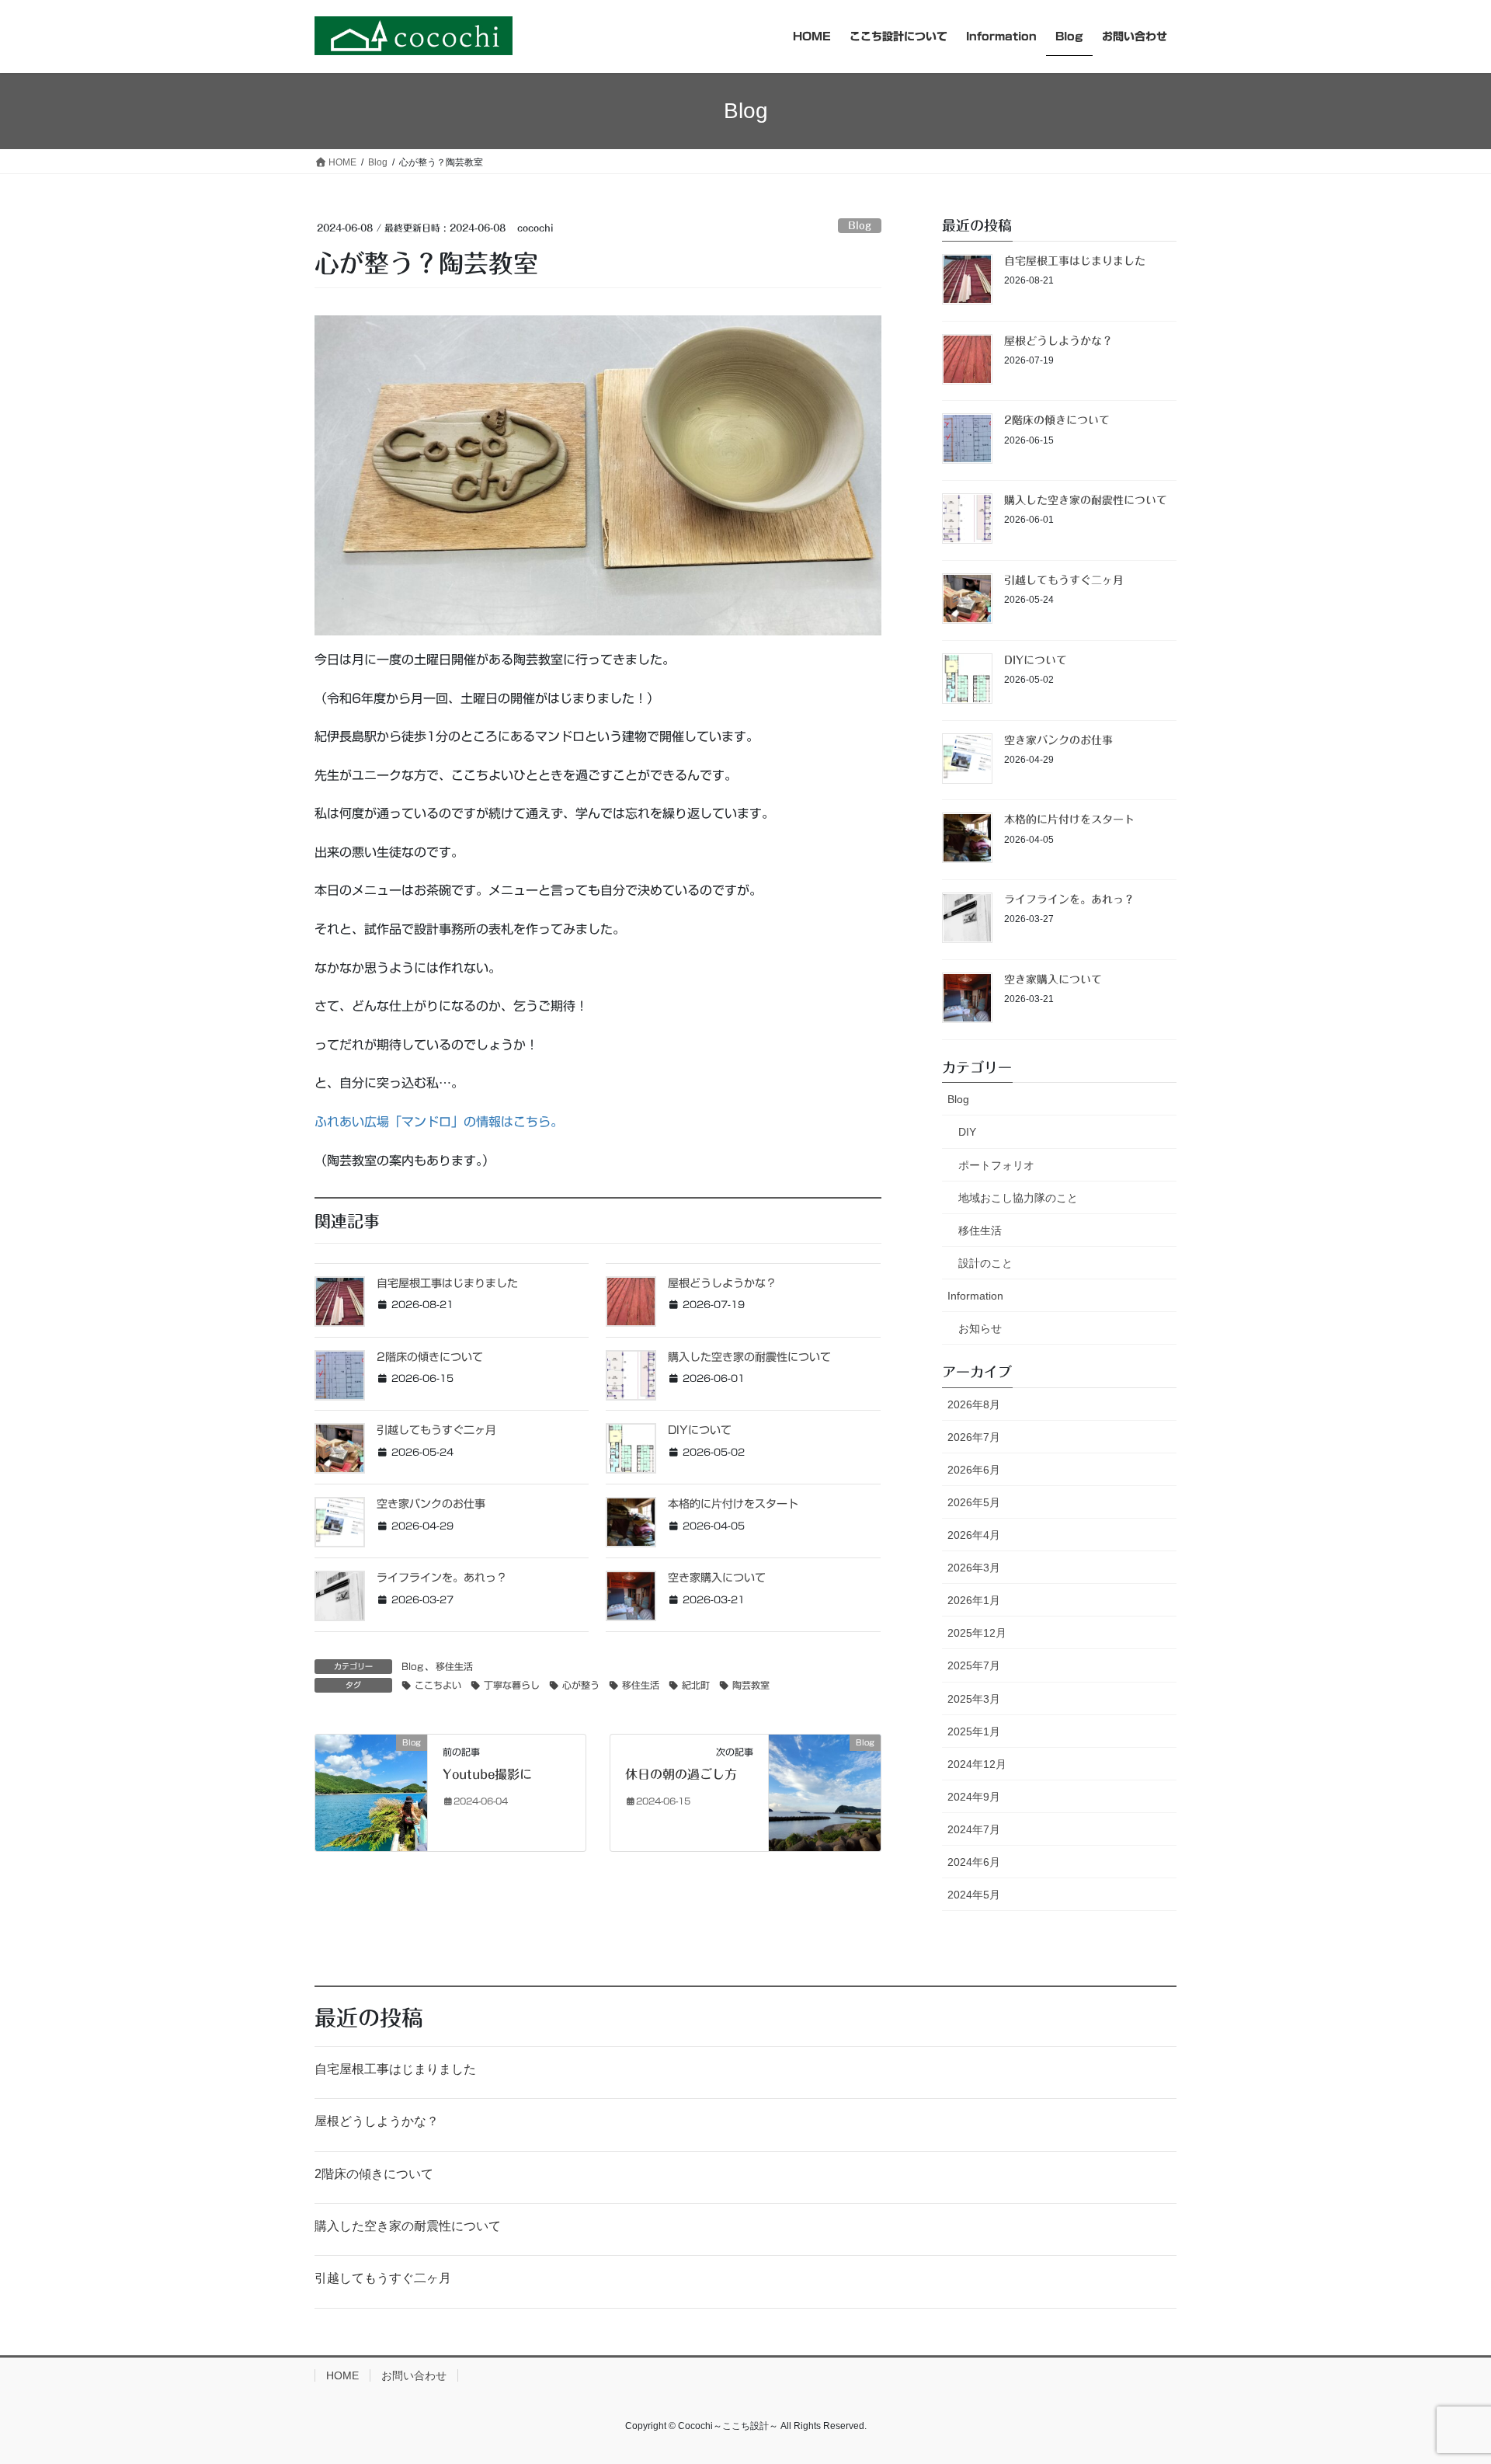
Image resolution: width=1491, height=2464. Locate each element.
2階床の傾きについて (430, 1357)
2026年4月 (974, 1535)
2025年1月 (974, 1731)
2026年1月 (974, 1600)
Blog (860, 226)
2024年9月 (974, 1797)
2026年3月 (974, 1568)
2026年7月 (974, 1437)
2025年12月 (977, 1633)
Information (975, 1296)
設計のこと (985, 1263)
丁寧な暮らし (512, 1685)
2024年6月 (974, 1862)
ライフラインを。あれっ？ (442, 1578)
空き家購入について (717, 1578)
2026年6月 (974, 1470)
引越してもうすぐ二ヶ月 (436, 1430)
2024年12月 (977, 1764)
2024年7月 (974, 1829)
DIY (967, 1132)
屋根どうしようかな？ (722, 1283)
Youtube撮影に (487, 1774)
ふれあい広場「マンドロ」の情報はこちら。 (439, 1122)
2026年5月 (974, 1502)
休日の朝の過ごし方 (681, 1774)
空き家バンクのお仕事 (431, 1504)
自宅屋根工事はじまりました (447, 1283)
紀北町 (696, 1685)
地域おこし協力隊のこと (1018, 1198)
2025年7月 (974, 1665)
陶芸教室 (751, 1685)
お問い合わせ (414, 2375)
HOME (342, 2375)
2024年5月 (974, 1895)
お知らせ (980, 1328)
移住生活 (454, 1666)
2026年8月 (974, 1404)
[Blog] (371, 1792)
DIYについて (700, 1430)
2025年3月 (974, 1699)
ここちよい (438, 1685)
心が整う (581, 1685)
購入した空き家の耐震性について (749, 1357)
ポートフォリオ (996, 1165)
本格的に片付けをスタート (733, 1504)
